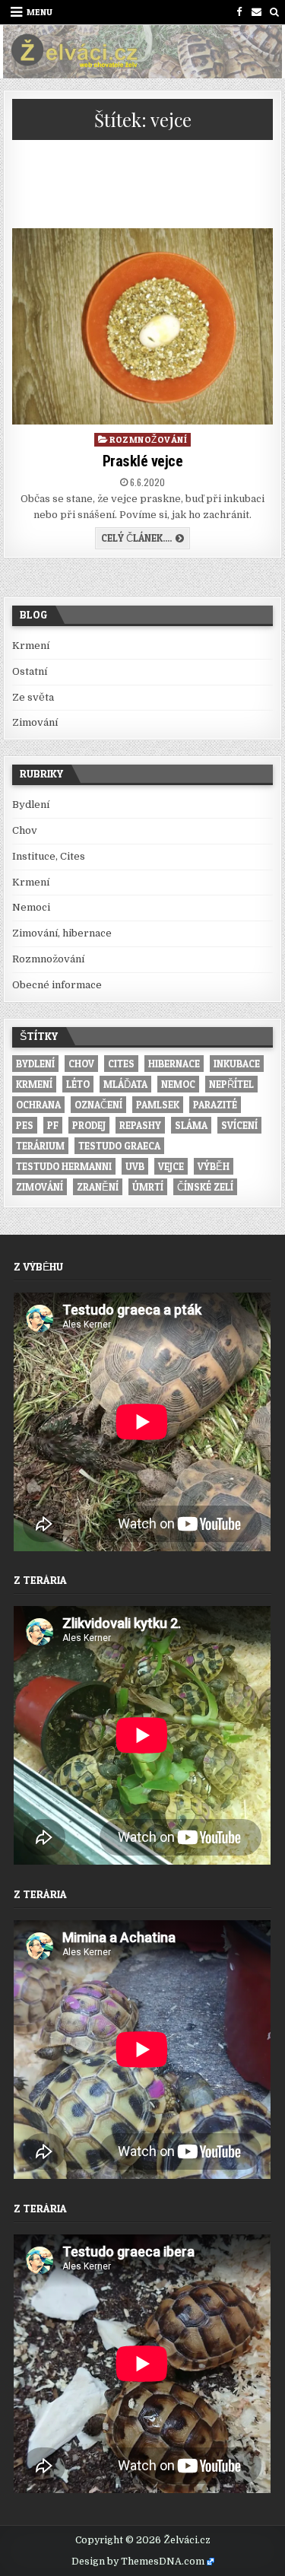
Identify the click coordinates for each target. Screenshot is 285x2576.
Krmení (31, 646)
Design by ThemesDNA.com (138, 2562)
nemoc (178, 1084)
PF (53, 1125)
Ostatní (30, 671)
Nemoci (31, 907)
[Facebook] (239, 12)
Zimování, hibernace (62, 933)
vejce (171, 1166)
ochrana (38, 1105)
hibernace (174, 1064)
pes (25, 1125)
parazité (215, 1105)
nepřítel (231, 1084)
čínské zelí (205, 1187)
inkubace (237, 1064)
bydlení (35, 1064)
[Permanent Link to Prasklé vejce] (143, 326)
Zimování (35, 722)
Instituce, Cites (49, 856)
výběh (214, 1166)
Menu (40, 12)
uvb (135, 1166)
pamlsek (158, 1105)
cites (121, 1064)
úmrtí (148, 1187)
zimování (40, 1187)
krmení (34, 1084)
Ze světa (33, 697)
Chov (25, 830)
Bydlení (31, 805)
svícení (239, 1125)
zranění (98, 1187)
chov (81, 1064)
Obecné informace (57, 985)
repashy (140, 1125)
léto (78, 1084)
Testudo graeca (119, 1146)
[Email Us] (256, 12)
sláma (191, 1125)
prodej (89, 1125)
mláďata (125, 1084)
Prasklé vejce (143, 461)
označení (98, 1105)
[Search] (274, 12)
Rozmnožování (148, 439)
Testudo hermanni (64, 1166)
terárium (40, 1146)
